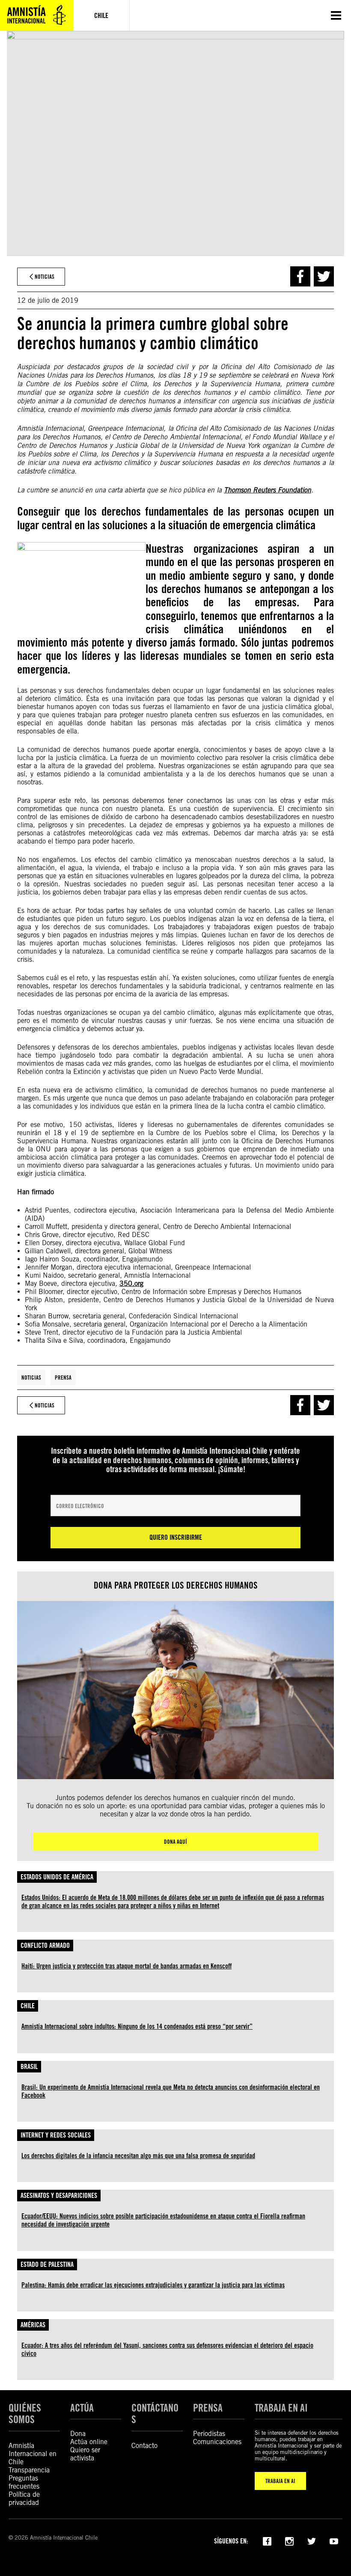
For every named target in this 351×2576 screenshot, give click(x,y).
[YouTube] (334, 2540)
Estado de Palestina (47, 2264)
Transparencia (29, 2470)
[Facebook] (267, 2540)
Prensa (63, 1377)
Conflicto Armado (45, 1945)
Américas (33, 2325)
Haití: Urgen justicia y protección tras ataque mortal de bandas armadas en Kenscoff (126, 1966)
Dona (78, 2434)
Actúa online (89, 2442)
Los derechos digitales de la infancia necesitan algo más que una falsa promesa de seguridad (138, 2156)
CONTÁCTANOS (155, 2414)
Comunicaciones (217, 2442)
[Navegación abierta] (336, 15)
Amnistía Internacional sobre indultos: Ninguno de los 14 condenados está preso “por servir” (137, 2026)
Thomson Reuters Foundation (268, 490)
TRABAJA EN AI (280, 2481)
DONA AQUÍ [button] (175, 1842)
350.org (131, 1284)
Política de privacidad (24, 2498)
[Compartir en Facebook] (300, 276)
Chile (28, 2006)
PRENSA (208, 2408)
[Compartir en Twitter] (324, 276)
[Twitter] (312, 2540)
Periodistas (209, 2434)
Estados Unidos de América (57, 1877)
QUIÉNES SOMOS (25, 2414)
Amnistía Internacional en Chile (33, 2454)
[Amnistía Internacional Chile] (37, 15)
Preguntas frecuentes (24, 2482)
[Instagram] (289, 2540)
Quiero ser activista (85, 2454)
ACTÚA (82, 2408)
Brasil (29, 2067)
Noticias (31, 1377)
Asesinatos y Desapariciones (59, 2196)
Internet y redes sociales (56, 2135)
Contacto (144, 2446)
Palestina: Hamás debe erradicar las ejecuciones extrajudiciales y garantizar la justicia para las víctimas (153, 2285)
